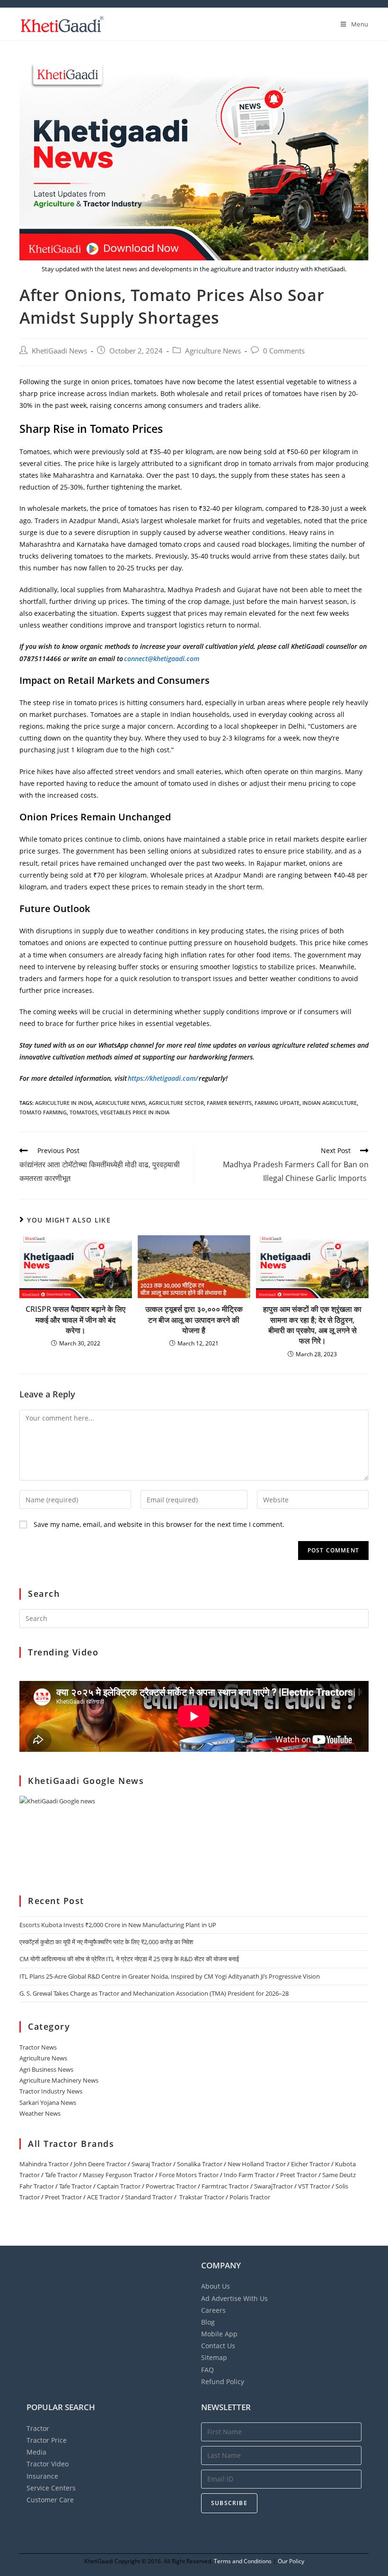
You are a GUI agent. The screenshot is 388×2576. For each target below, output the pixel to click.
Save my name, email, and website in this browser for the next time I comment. (159, 1524)
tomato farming (43, 1112)
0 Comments (284, 351)
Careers (213, 2310)
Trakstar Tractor (202, 2197)
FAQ (207, 2370)
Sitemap (214, 2357)
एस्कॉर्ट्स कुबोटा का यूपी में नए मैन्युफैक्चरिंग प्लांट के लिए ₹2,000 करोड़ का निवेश (106, 1942)
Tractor (38, 2428)
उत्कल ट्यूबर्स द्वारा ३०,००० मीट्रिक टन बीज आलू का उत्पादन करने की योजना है (194, 1320)
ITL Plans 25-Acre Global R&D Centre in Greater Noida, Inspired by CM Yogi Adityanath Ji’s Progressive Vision (170, 1976)
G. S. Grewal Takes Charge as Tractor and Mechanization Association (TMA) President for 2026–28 (154, 1993)
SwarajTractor (273, 2186)
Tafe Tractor (61, 2175)
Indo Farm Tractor (249, 2175)
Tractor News (38, 2047)
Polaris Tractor (250, 2197)
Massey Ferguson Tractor (118, 2175)
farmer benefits (229, 1103)
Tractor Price (47, 2440)
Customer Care (50, 2500)
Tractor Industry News (51, 2091)
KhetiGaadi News (59, 351)
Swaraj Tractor (152, 2164)
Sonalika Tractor (200, 2164)
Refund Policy (223, 2382)
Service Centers (51, 2488)
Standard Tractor (149, 2197)
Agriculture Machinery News (59, 2080)
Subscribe (229, 2503)
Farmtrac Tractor (225, 2186)
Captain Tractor (119, 2186)
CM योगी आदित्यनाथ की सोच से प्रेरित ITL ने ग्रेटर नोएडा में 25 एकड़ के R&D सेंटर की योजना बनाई (129, 1959)
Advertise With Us (234, 2298)
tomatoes (84, 1112)
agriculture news (120, 1103)
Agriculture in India (64, 1103)
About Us (216, 2286)
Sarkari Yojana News (48, 2102)
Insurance (42, 2476)
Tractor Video (48, 2464)
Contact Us (218, 2346)
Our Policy (291, 2561)
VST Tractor (314, 2186)
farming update (277, 1103)
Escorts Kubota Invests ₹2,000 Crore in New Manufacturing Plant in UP (118, 1925)
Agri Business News (46, 2069)
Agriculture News (213, 351)
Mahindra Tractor (44, 2164)
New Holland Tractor (257, 2164)
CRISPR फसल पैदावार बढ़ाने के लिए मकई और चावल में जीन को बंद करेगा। (75, 1320)
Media (36, 2452)
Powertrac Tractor (171, 2186)
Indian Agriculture (330, 1103)
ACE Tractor (103, 2197)
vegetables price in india (135, 1112)
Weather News (40, 2113)
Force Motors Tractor (189, 2175)
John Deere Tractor (100, 2164)
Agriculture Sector (176, 1103)
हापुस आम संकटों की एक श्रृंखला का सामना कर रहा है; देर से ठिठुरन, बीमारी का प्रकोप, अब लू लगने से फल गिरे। (312, 1325)
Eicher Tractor (310, 2164)
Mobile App (219, 2334)
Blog (208, 2322)
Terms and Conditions (243, 2561)
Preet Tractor (299, 2175)
